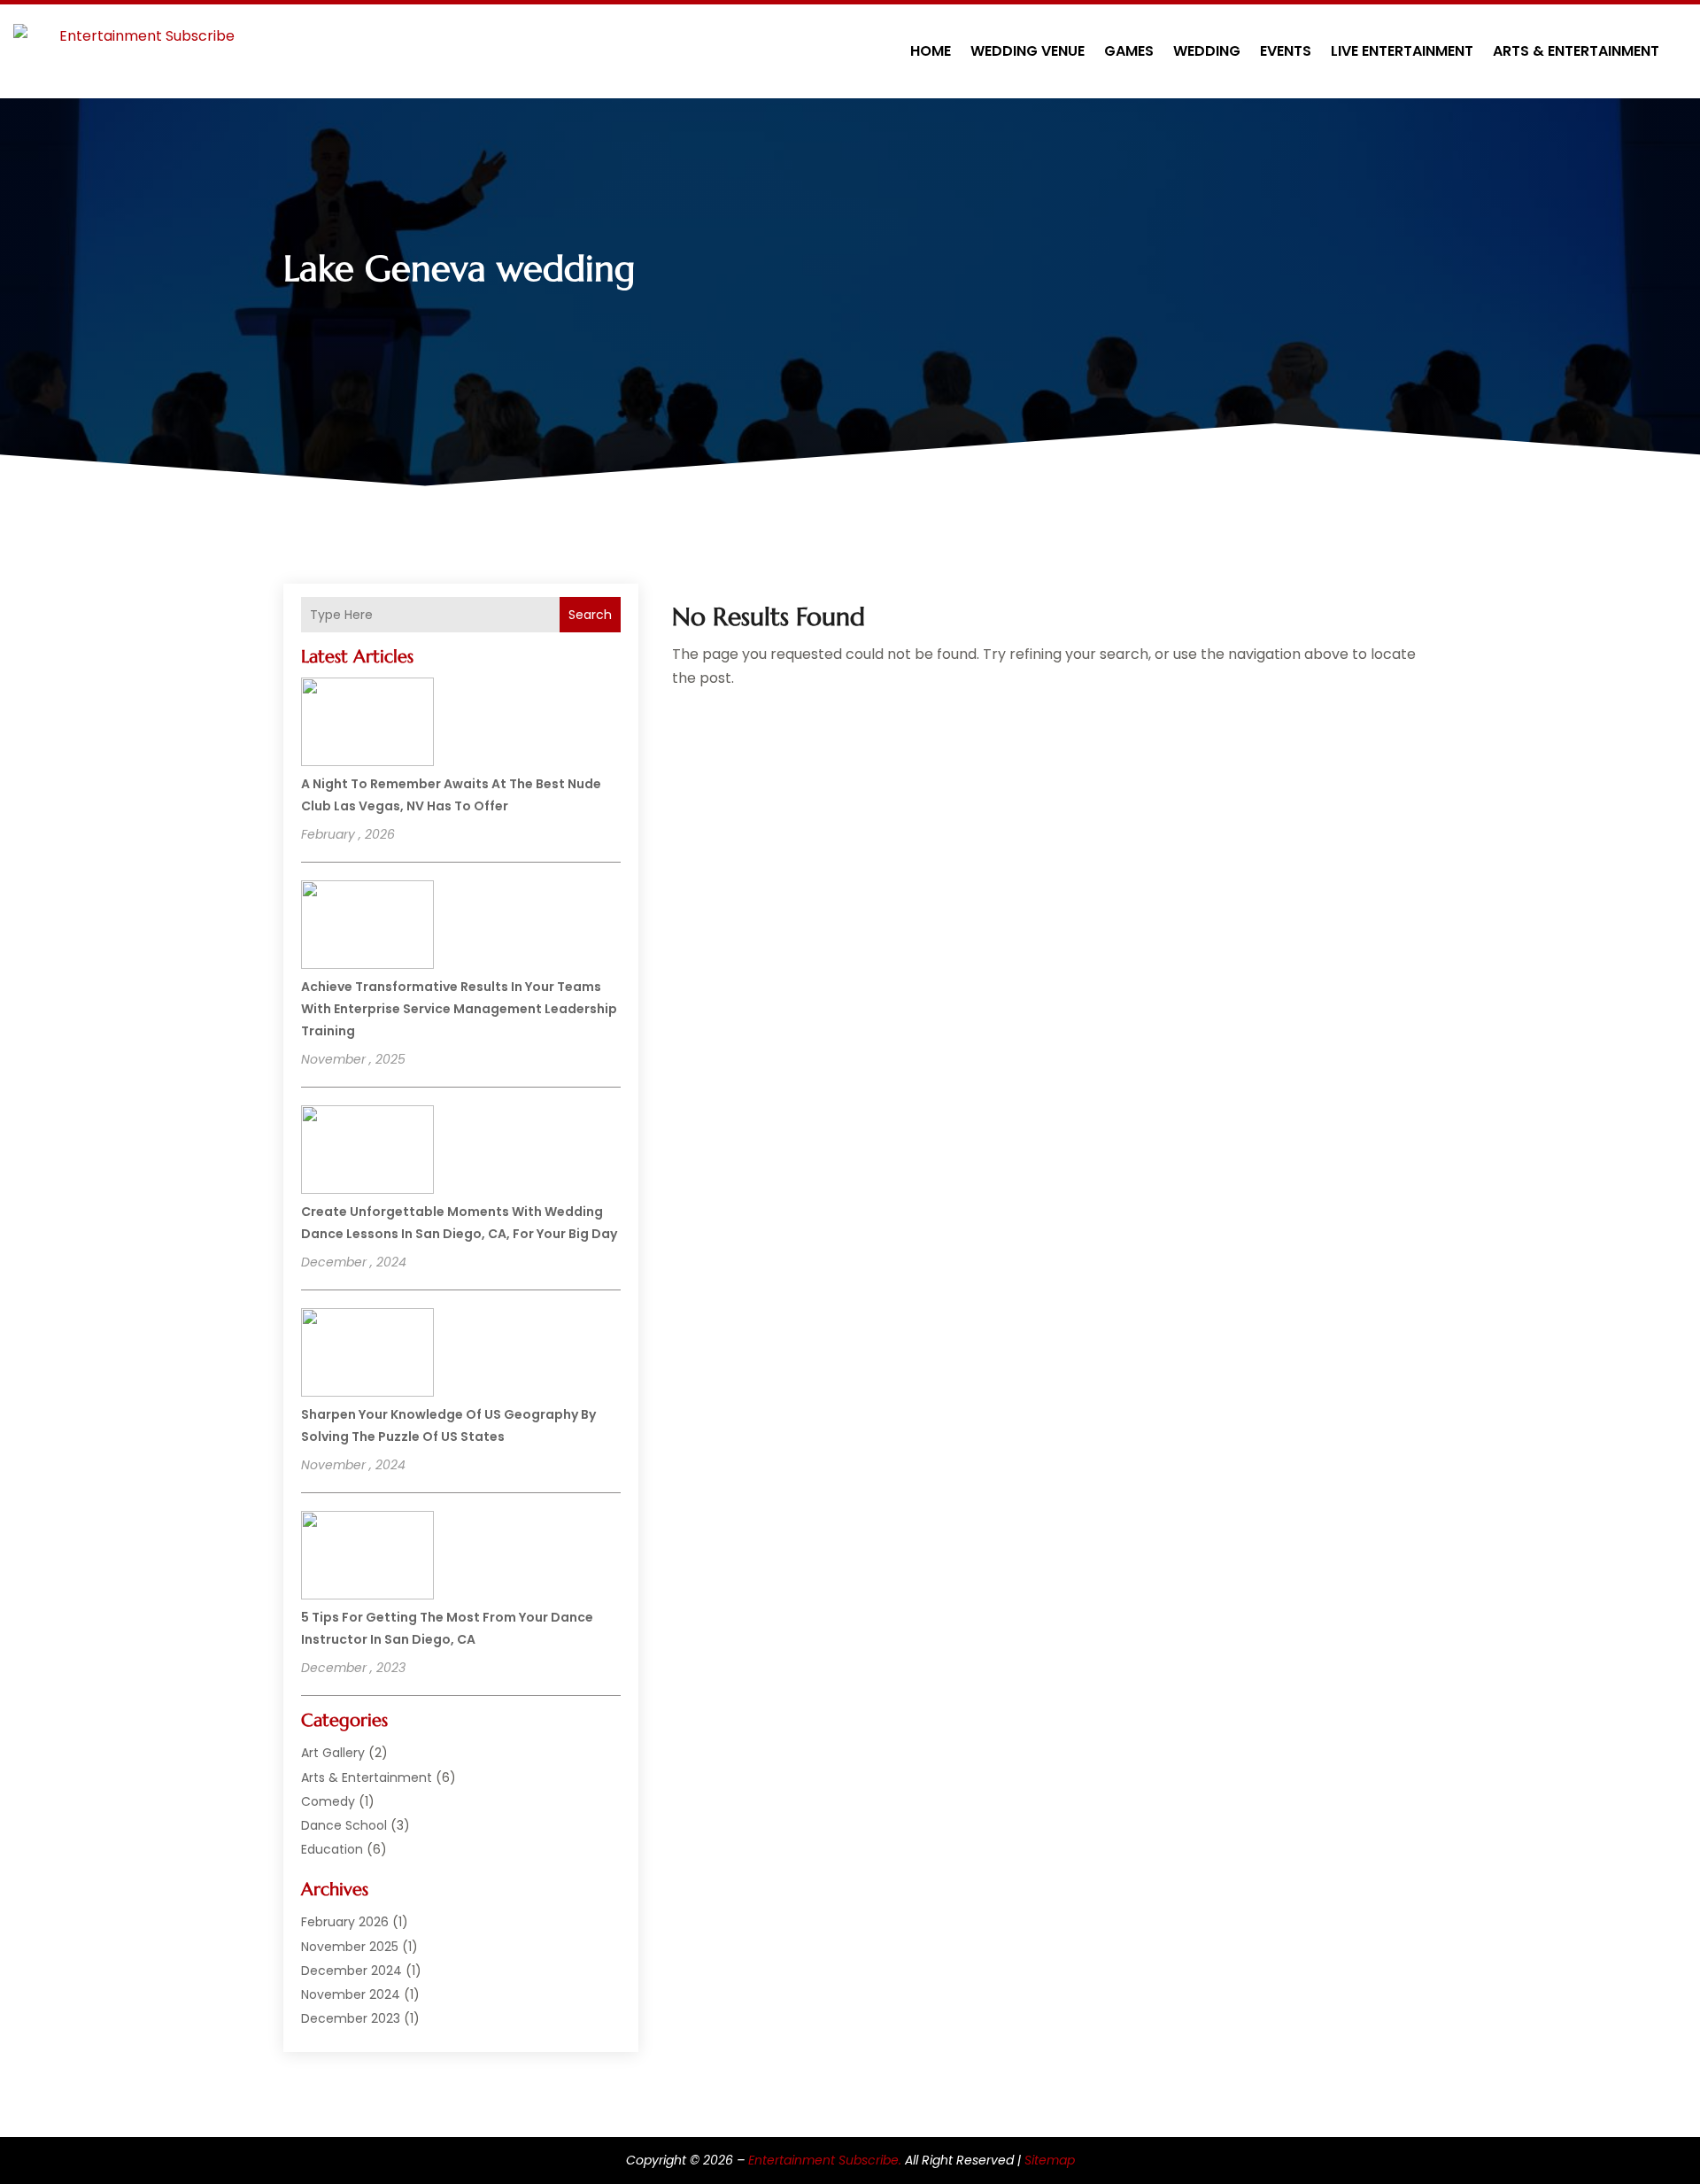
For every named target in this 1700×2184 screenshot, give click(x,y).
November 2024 (351, 1994)
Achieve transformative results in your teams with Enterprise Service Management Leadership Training (459, 1009)
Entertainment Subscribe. (825, 2160)
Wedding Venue (1028, 51)
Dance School (344, 1825)
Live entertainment (1402, 51)
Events (1286, 51)
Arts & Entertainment (1576, 51)
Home (931, 51)
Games (1129, 51)
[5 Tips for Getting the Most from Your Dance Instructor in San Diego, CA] (367, 1558)
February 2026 (345, 1922)
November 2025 (350, 1947)
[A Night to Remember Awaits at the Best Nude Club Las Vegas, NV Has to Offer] (367, 724)
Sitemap (1050, 2160)
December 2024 (352, 1971)
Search (590, 615)
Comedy (328, 1801)
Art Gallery (333, 1753)
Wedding (1207, 51)
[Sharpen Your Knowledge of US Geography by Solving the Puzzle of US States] (367, 1355)
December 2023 (351, 2018)
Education (332, 1849)
